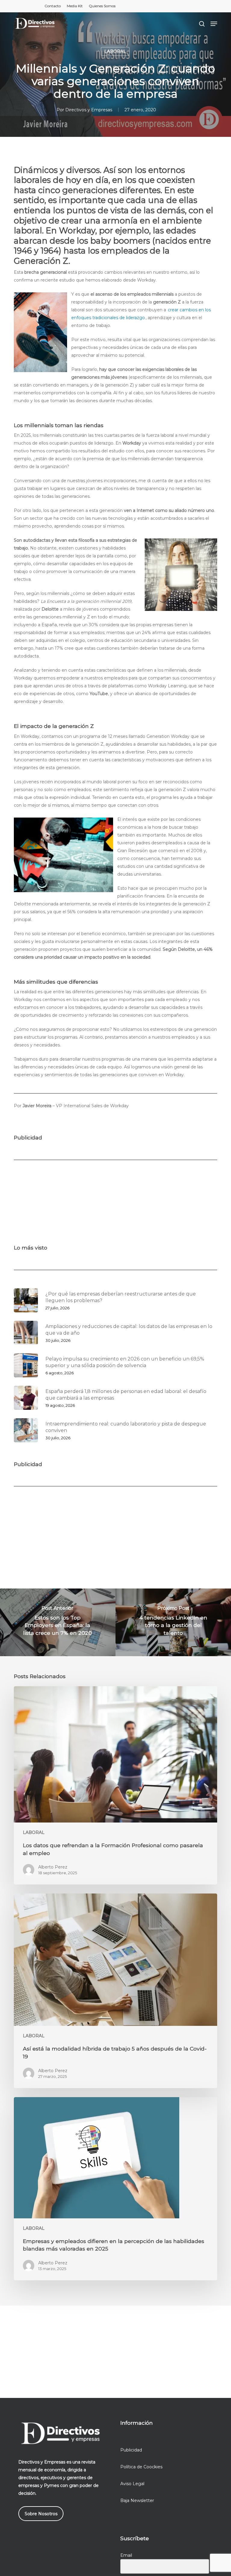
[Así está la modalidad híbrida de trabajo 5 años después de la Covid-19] (115, 1991)
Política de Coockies (141, 2467)
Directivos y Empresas (89, 110)
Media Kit (75, 6)
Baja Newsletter (137, 2501)
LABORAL (115, 51)
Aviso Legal (132, 2484)
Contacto (53, 6)
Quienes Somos (102, 6)
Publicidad (131, 2450)
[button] (214, 24)
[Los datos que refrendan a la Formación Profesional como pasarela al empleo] (115, 1786)
